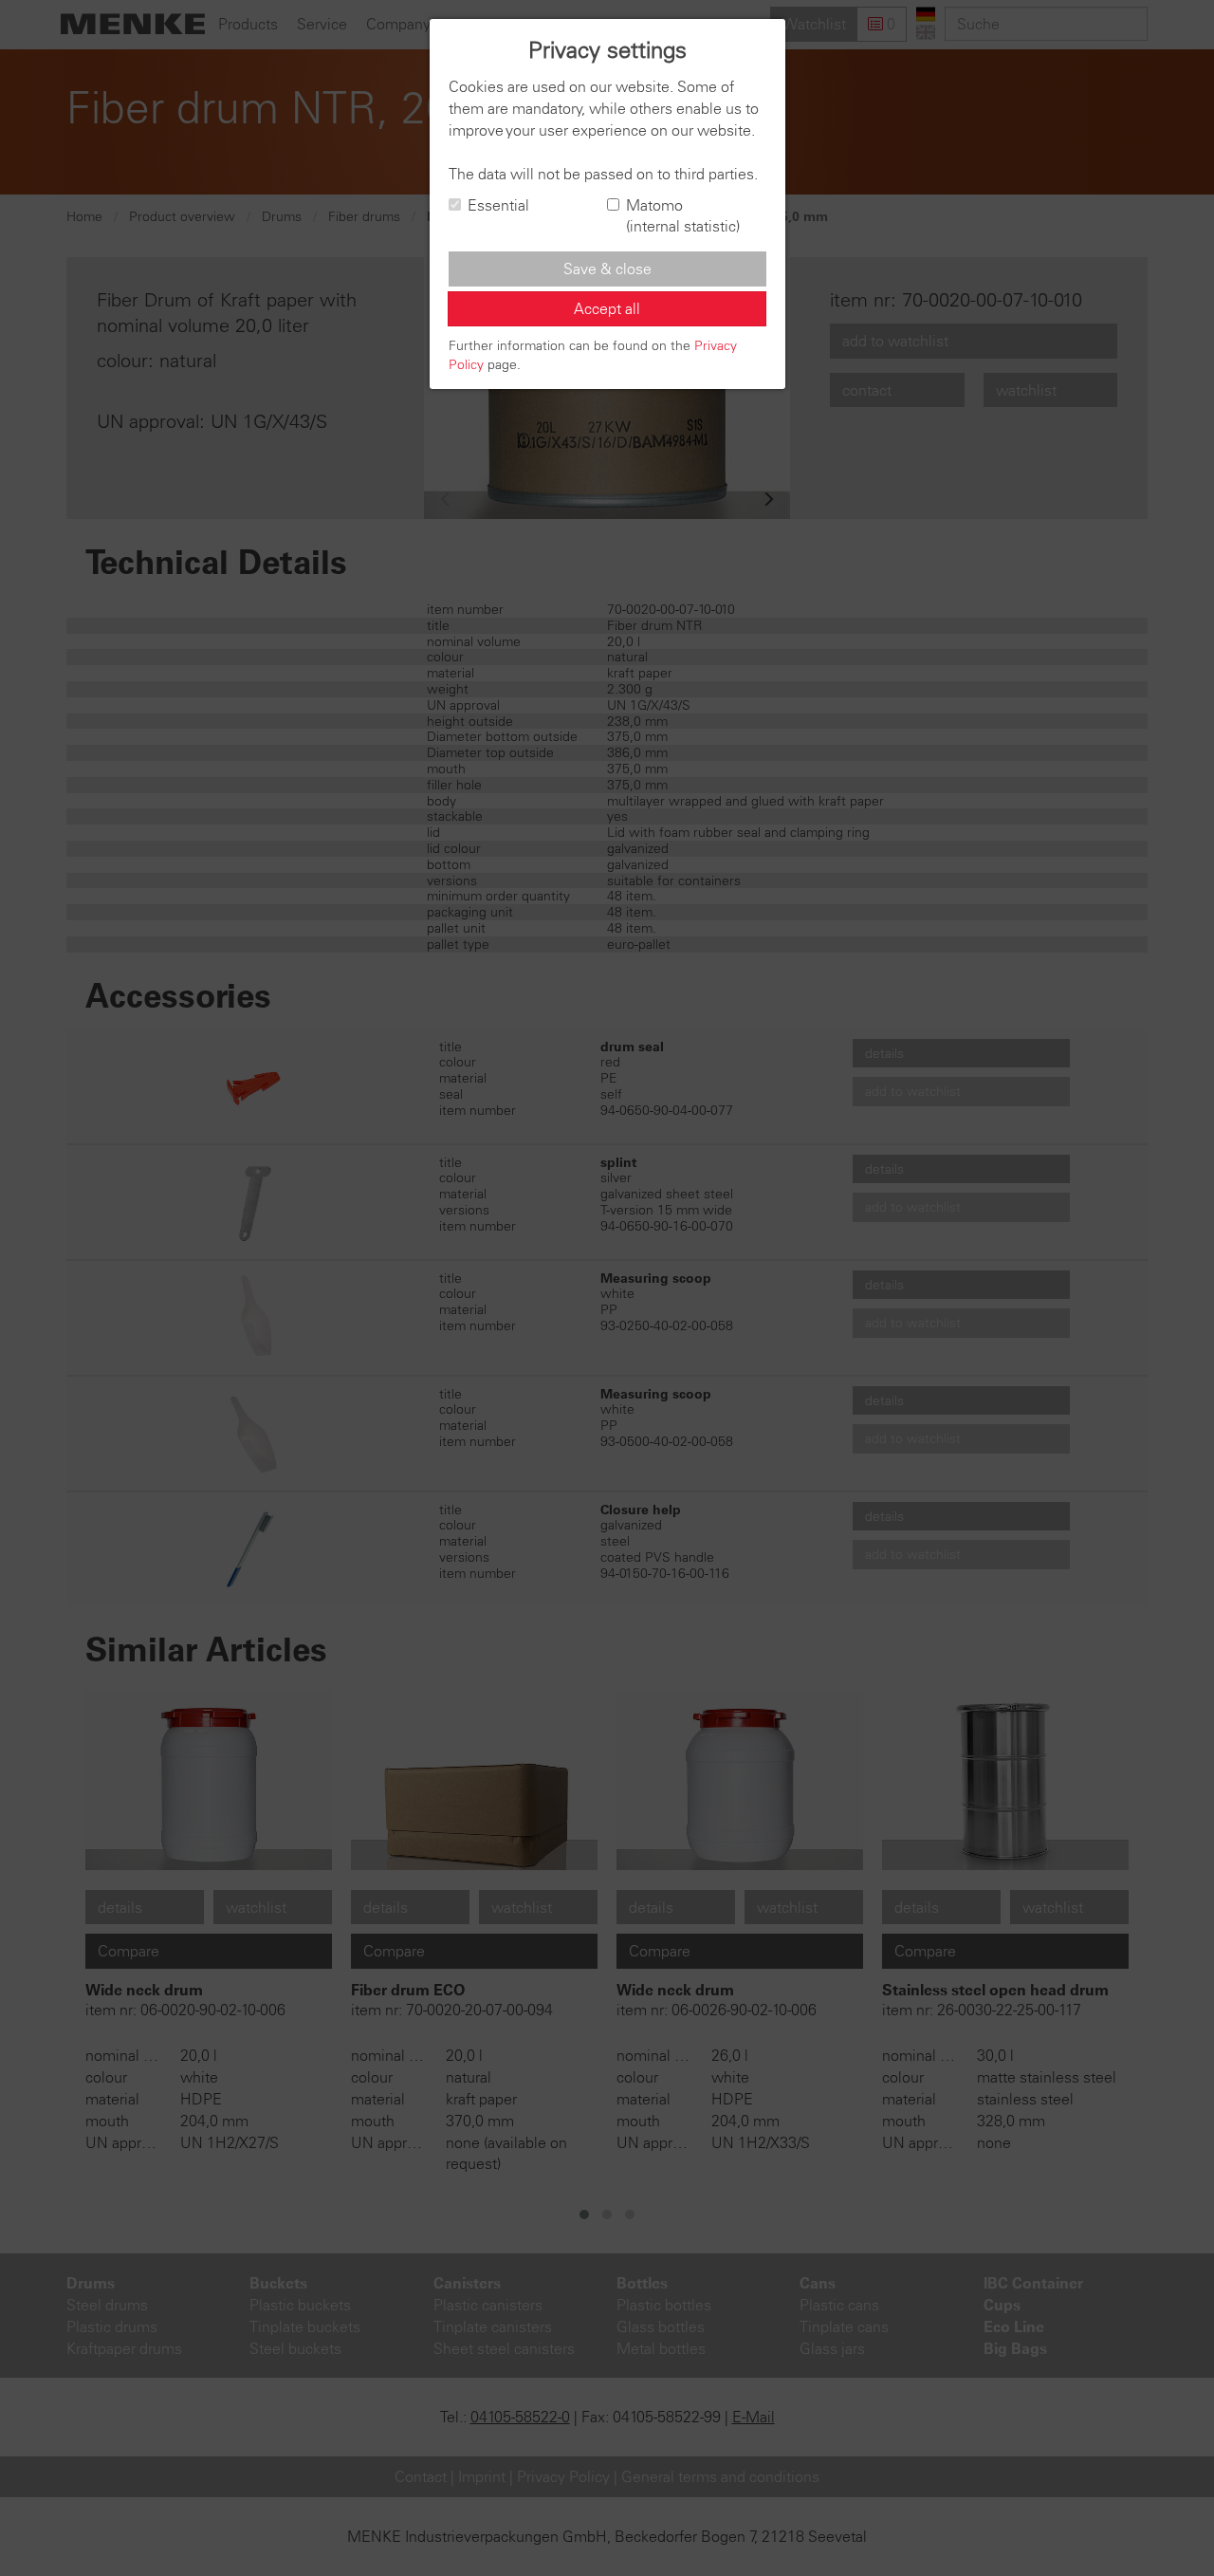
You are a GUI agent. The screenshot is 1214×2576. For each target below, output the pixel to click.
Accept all (607, 308)
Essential (498, 205)
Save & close (607, 269)
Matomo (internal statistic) (683, 216)
